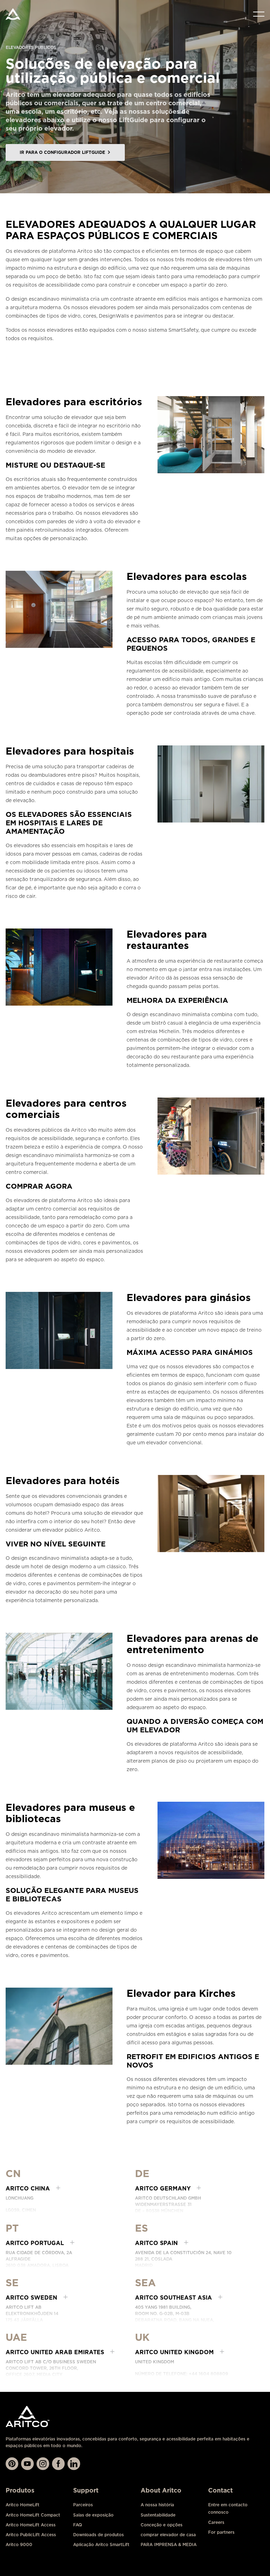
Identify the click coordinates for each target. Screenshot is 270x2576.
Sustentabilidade (158, 2515)
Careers (216, 2522)
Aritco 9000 (19, 2544)
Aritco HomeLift (22, 2505)
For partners (221, 2532)
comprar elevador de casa (168, 2535)
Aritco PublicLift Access (31, 2535)
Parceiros (83, 2505)
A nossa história (157, 2505)
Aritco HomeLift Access (31, 2525)
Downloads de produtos (98, 2535)
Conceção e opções (162, 2525)
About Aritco (161, 2490)
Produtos (20, 2490)
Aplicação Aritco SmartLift (101, 2544)
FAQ (78, 2525)
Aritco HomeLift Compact (33, 2515)
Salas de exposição (93, 2515)
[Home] (13, 14)
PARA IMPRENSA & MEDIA (169, 2544)
